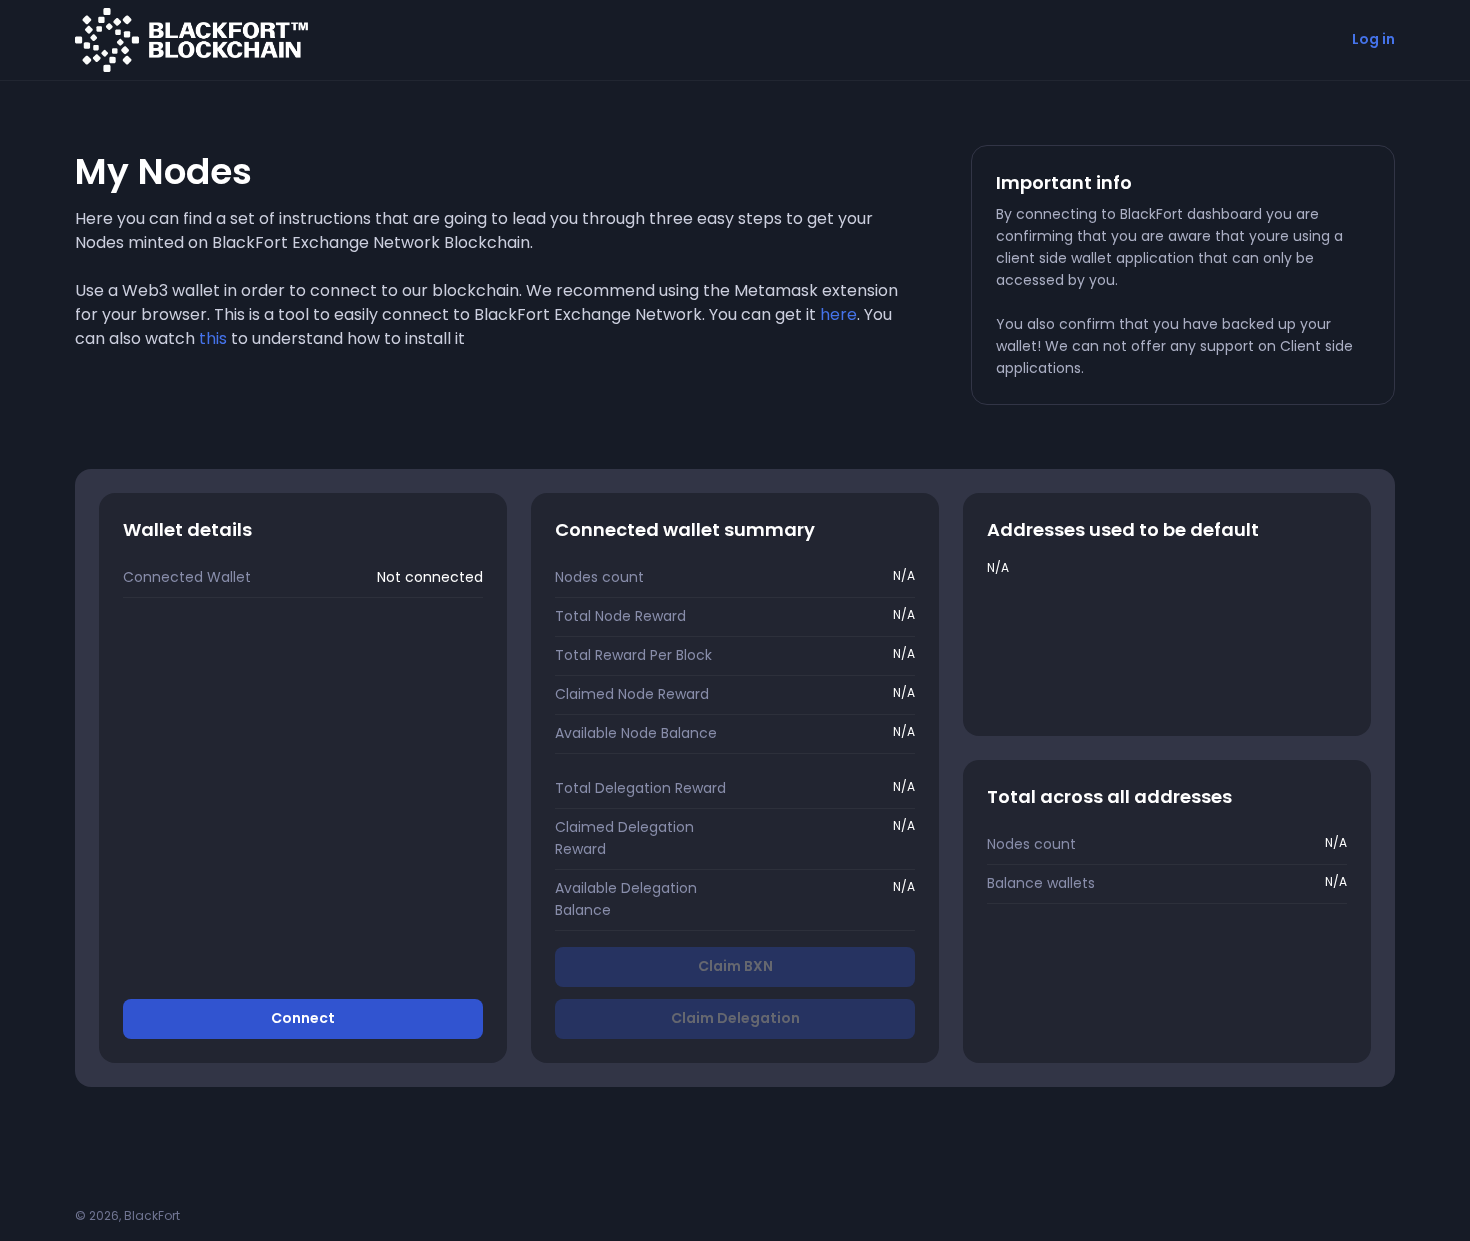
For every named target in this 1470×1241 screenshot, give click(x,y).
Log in (1373, 39)
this (213, 338)
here (838, 314)
